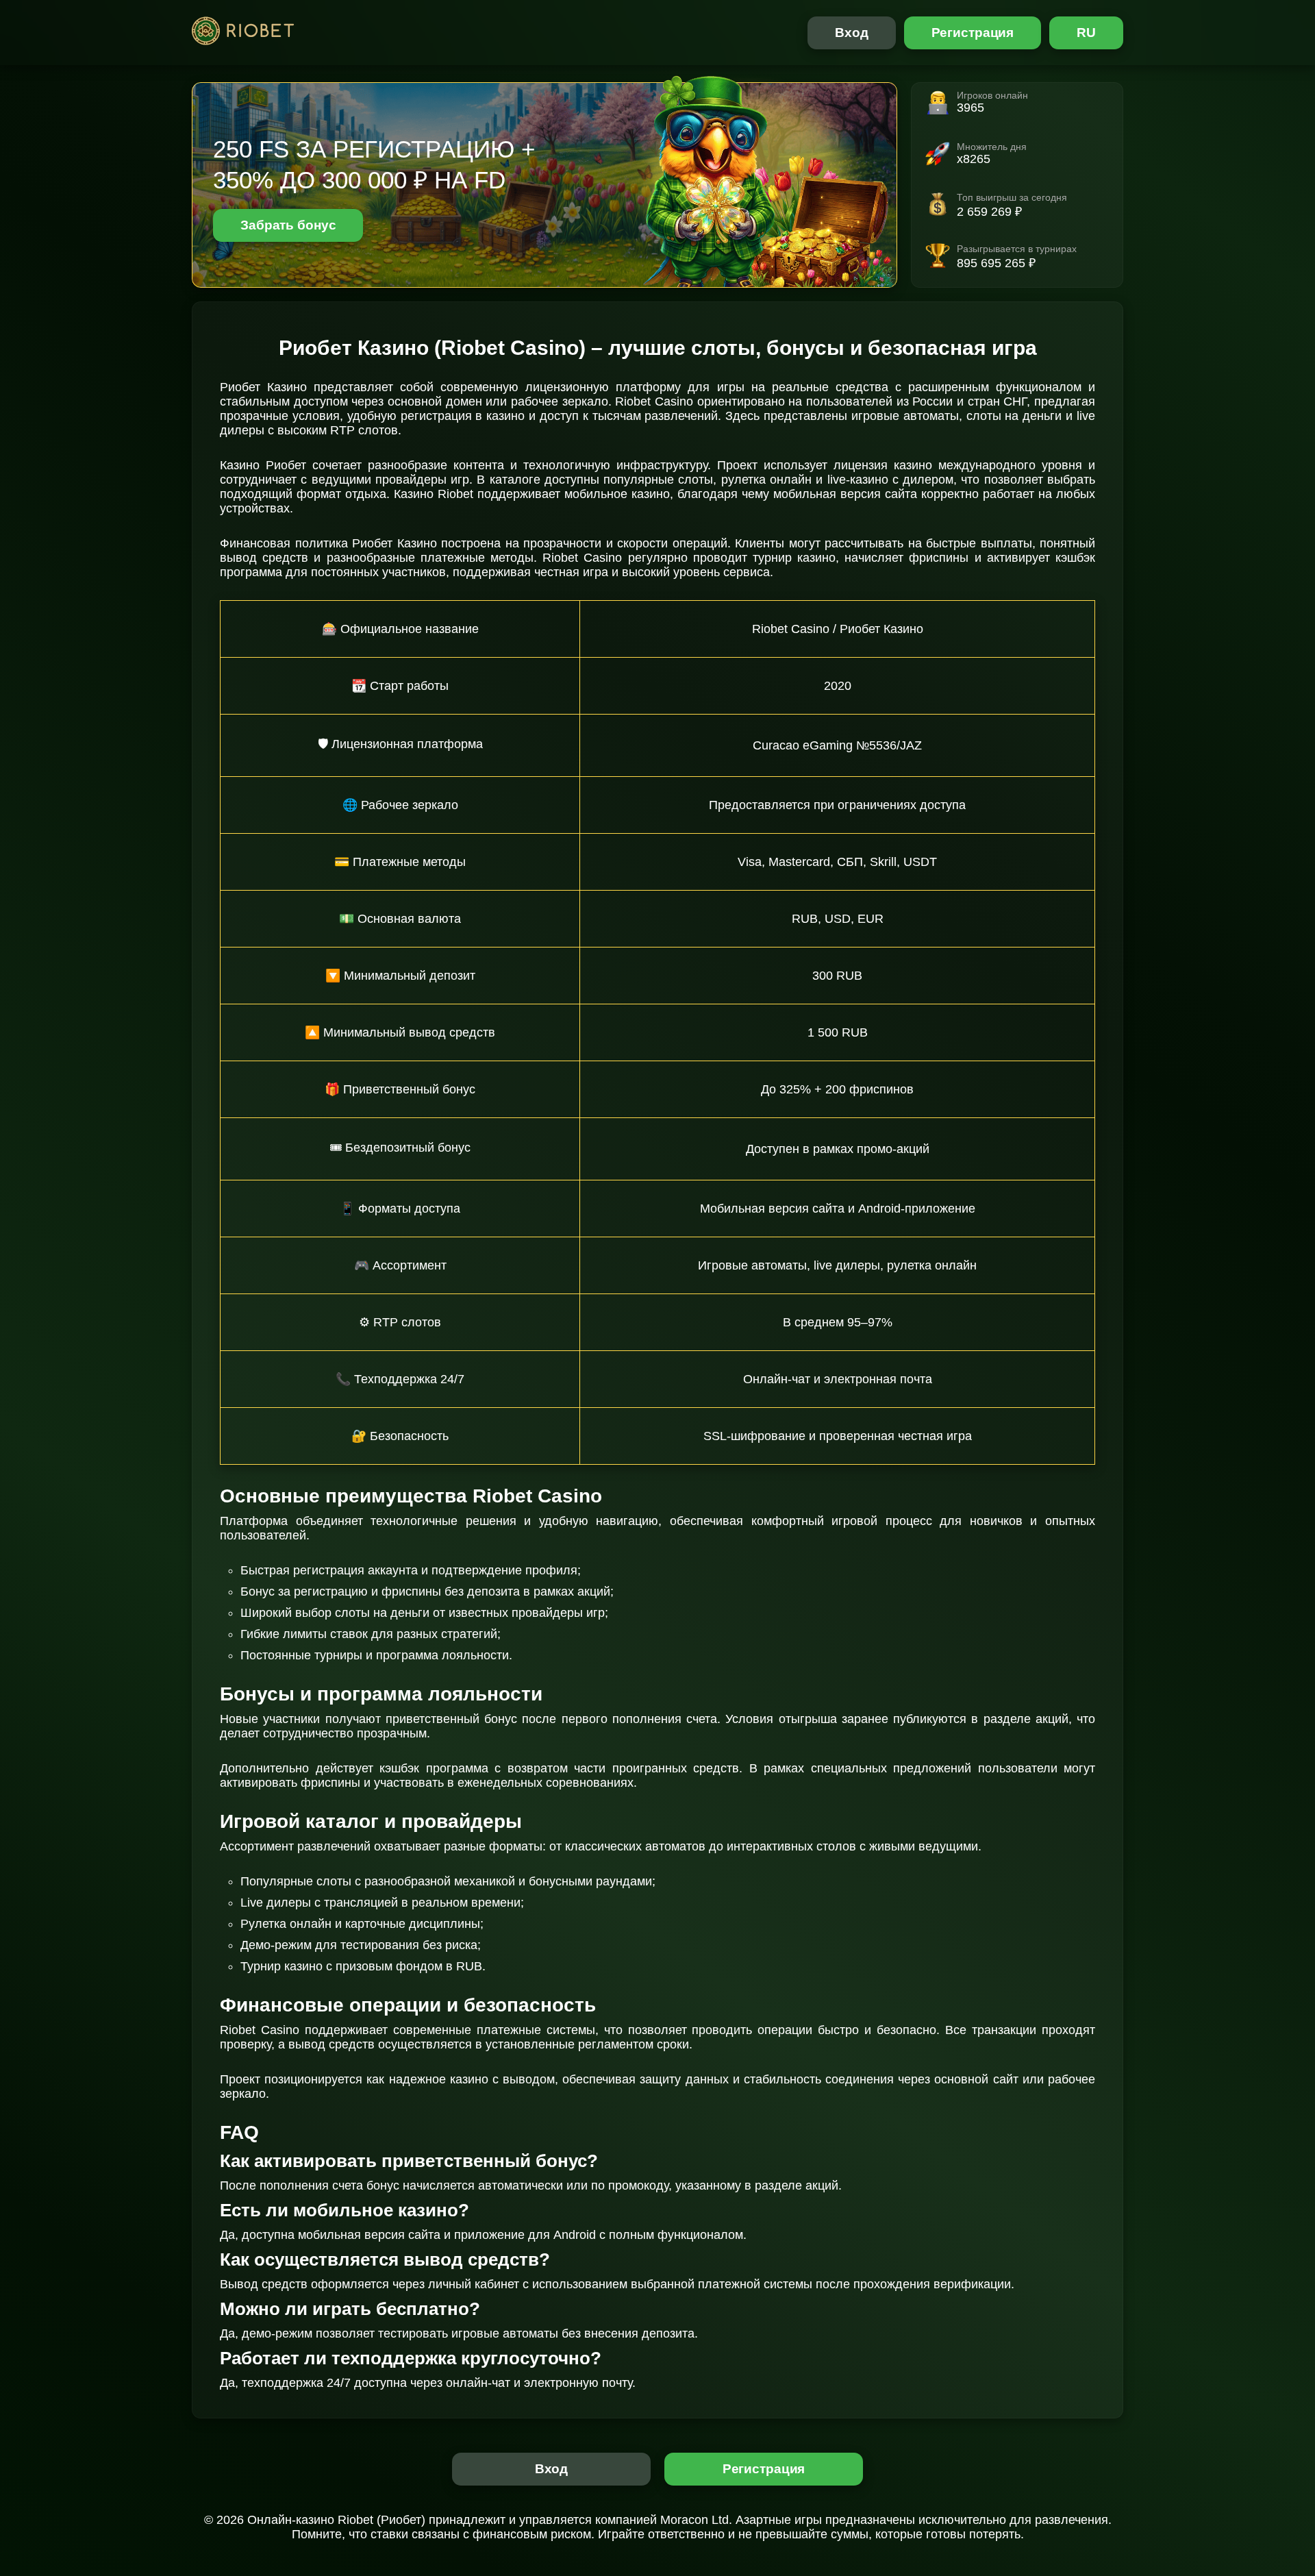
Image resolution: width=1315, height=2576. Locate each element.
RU (1086, 33)
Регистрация (973, 33)
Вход (852, 33)
